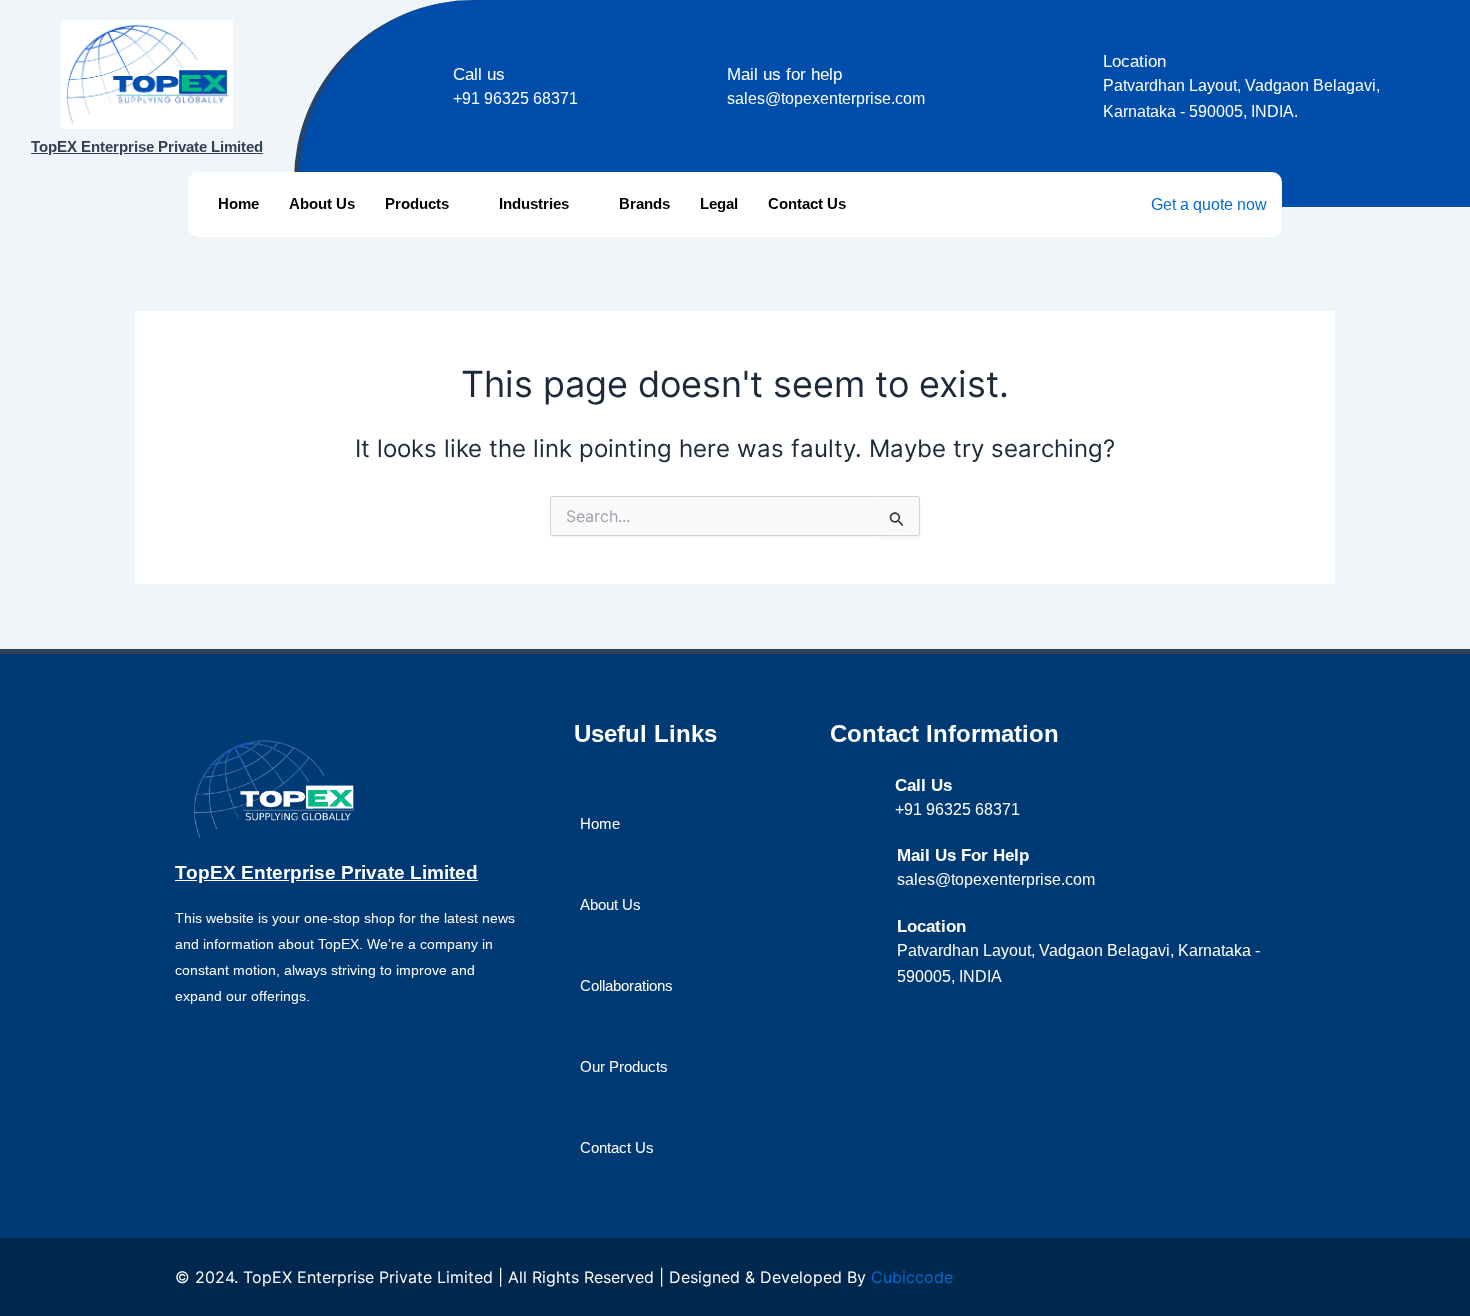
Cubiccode (912, 1277)
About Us (322, 203)
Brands (644, 203)
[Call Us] (870, 786)
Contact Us (807, 203)
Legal (719, 203)
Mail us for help (784, 74)
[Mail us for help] (701, 76)
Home (238, 203)
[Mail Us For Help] (871, 857)
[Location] (1077, 63)
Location (1134, 61)
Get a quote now (1209, 204)
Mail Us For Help (963, 855)
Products (417, 203)
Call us (479, 74)
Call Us (923, 785)
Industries (534, 203)
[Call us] (427, 76)
